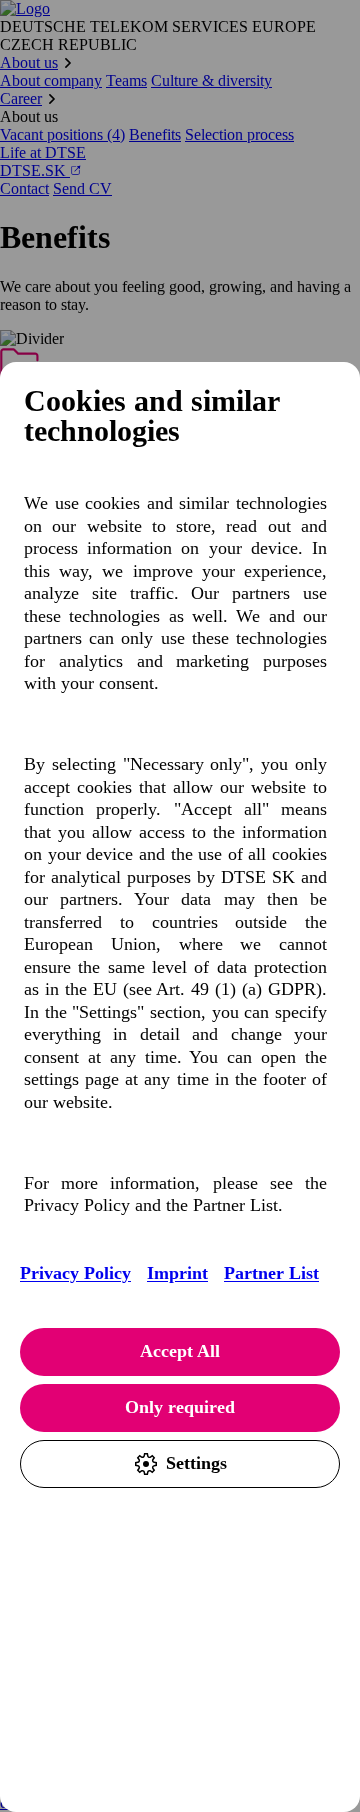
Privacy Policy (75, 1273)
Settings (196, 1463)
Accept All (180, 1351)
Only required (180, 1407)
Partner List (271, 1273)
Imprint (177, 1273)
